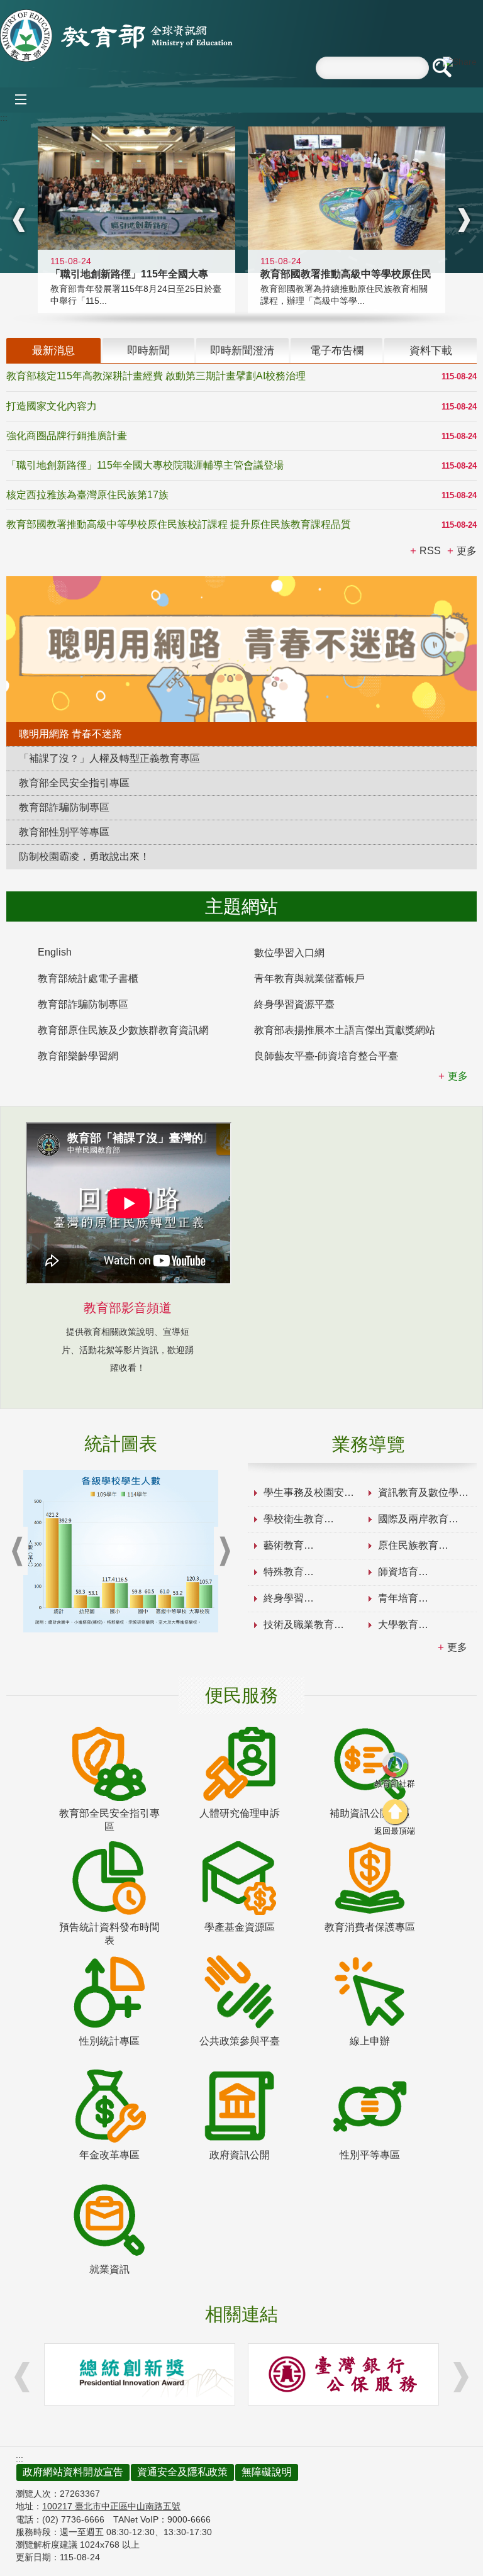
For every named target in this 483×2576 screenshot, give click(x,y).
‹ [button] (19, 220)
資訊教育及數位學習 (423, 1492)
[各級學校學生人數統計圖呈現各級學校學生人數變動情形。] (121, 1551)
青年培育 (398, 1598)
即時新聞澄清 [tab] (242, 350)
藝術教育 (284, 1545)
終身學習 (284, 1598)
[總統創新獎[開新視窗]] (140, 2374)
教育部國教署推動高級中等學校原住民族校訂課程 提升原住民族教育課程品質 (179, 524)
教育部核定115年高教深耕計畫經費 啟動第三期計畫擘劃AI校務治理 (156, 376)
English (55, 952)
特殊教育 (284, 1572)
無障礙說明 (267, 2472)
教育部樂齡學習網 (78, 1056)
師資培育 (398, 1572)
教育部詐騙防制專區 (83, 1004)
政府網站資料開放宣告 (73, 2472)
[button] (441, 68)
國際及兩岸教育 (413, 1519)
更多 (457, 1647)
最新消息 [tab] (53, 350)
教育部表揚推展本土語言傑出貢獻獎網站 (345, 1030)
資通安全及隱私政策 (182, 2472)
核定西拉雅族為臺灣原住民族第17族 (87, 495)
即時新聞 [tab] (148, 350)
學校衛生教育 (294, 1519)
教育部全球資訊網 (116, 36)
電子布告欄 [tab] (337, 350)
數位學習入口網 (289, 953)
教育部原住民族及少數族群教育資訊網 (123, 1030)
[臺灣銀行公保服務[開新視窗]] (343, 2374)
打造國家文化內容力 (52, 406)
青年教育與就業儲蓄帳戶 (309, 979)
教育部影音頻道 (128, 1308)
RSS (430, 551)
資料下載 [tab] (431, 350)
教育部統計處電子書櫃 (88, 979)
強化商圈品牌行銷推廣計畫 (67, 436)
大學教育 (398, 1625)
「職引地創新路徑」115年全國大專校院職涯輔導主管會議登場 (145, 465)
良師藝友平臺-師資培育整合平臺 (326, 1056)
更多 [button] (467, 551)
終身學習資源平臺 (294, 1004)
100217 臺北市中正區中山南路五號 (111, 2506)
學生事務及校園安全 (309, 1492)
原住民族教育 (408, 1545)
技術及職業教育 (299, 1625)
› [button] (464, 220)
